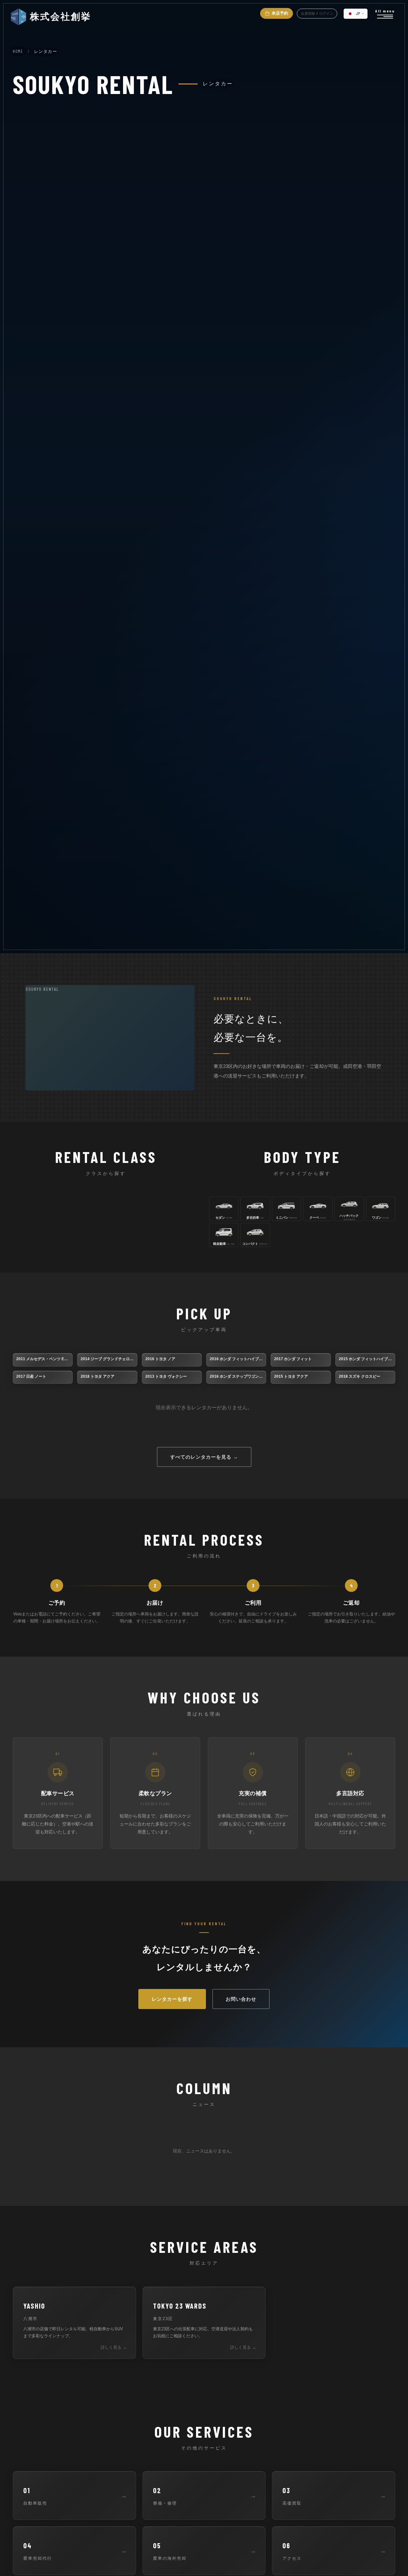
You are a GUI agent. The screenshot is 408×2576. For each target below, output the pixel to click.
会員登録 (308, 13)
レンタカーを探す (172, 1999)
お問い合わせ (241, 1999)
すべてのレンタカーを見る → (204, 1457)
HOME (18, 51)
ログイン (326, 13)
